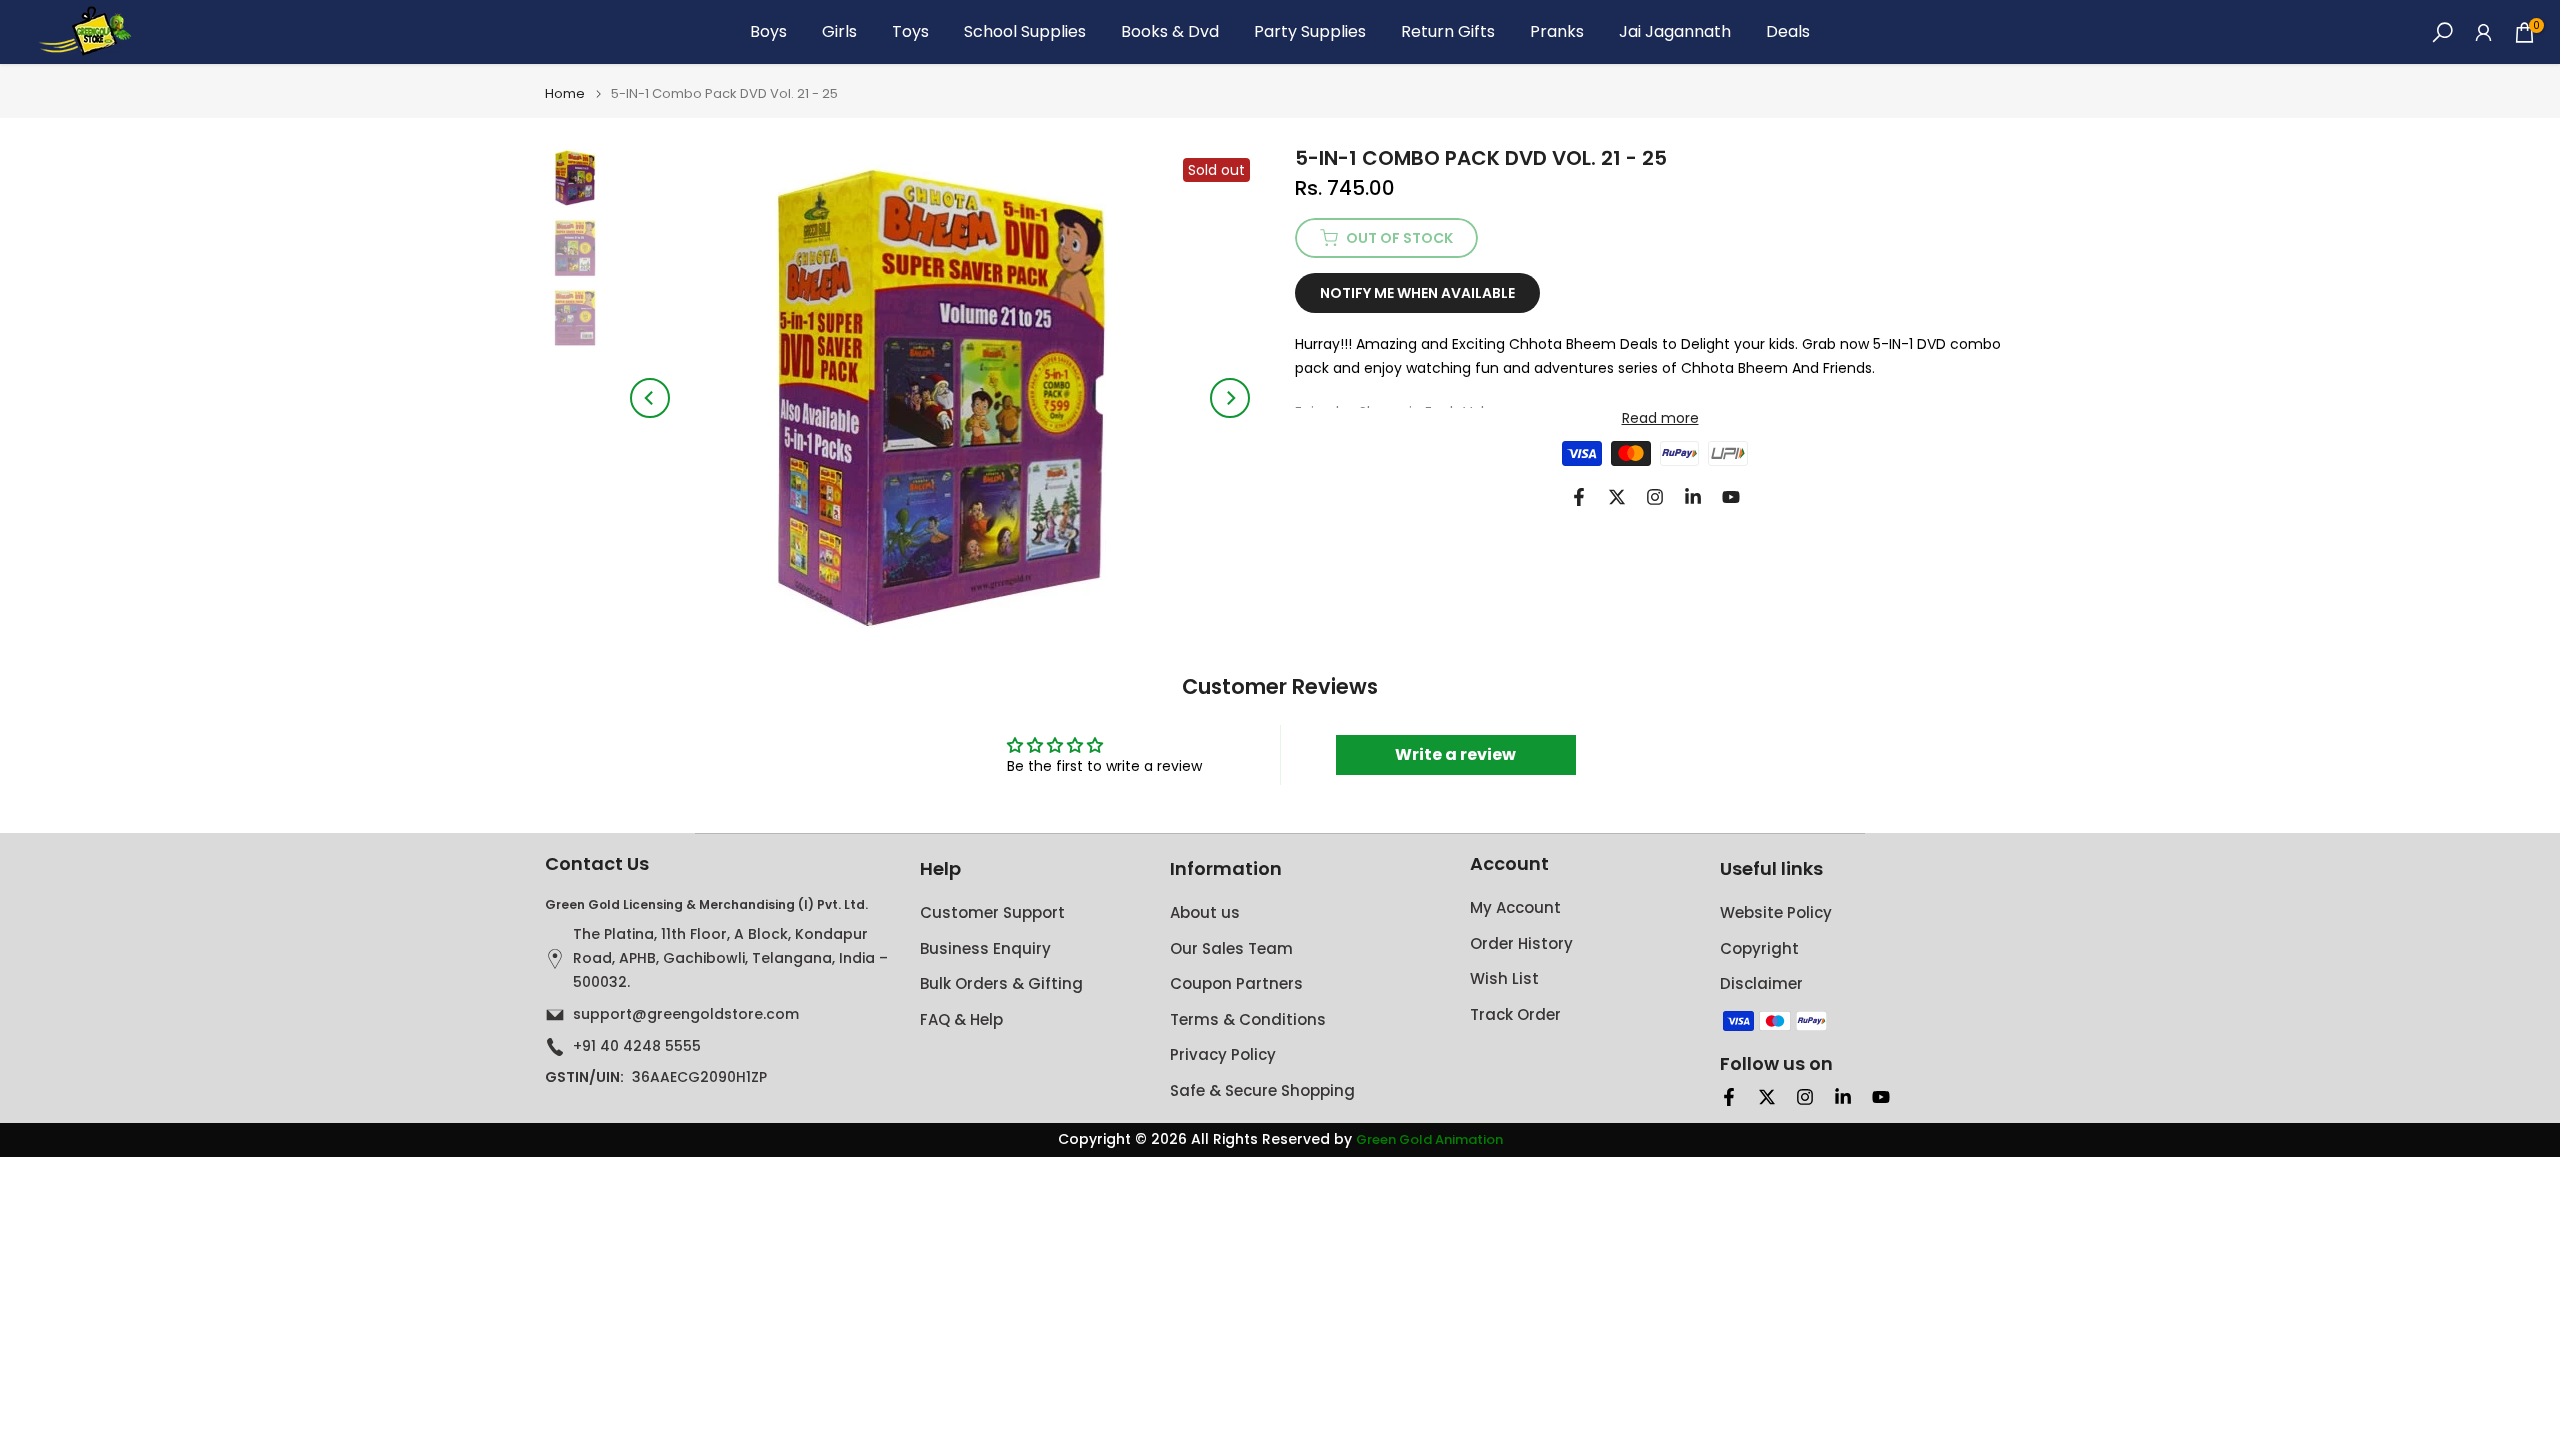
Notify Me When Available (1417, 293)
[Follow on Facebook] (1579, 497)
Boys (768, 31)
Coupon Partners (1236, 983)
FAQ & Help (961, 1019)
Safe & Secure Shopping (1262, 1090)
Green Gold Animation (1429, 1140)
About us (1205, 912)
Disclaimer (1761, 983)
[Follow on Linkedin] (1693, 497)
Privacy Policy (1223, 1054)
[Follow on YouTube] (1731, 497)
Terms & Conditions (1248, 1019)
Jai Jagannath (1675, 31)
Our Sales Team (1231, 948)
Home (565, 93)
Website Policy (1776, 912)
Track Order (1515, 1014)
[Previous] (650, 398)
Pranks (1557, 31)
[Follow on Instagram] (1655, 497)
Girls (839, 31)
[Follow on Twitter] (1617, 497)
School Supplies (1025, 31)
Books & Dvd (1170, 31)
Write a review (1455, 754)
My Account (1515, 907)
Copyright (1759, 948)
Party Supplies (1310, 31)
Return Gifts (1448, 31)
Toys (910, 31)
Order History (1521, 943)
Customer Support (992, 912)
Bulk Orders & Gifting (1001, 983)
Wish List (1504, 978)
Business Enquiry (985, 948)
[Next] (1230, 398)
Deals (1788, 31)
